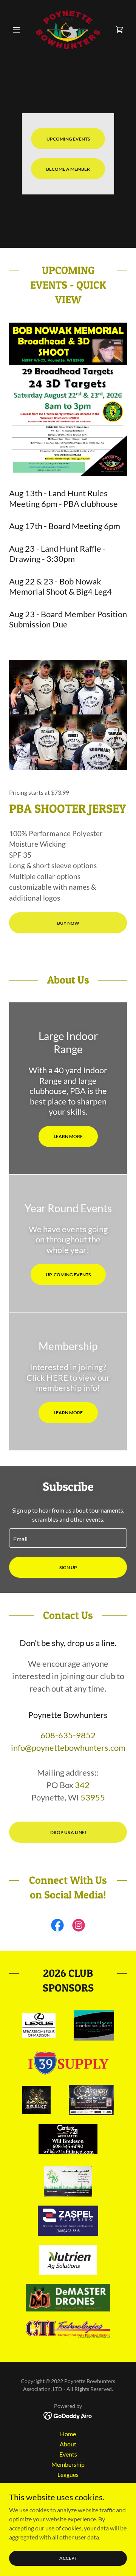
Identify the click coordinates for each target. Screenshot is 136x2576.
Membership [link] (68, 2464)
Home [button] (68, 2434)
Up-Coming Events (68, 1275)
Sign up (68, 1567)
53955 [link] (93, 1797)
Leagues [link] (68, 2474)
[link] (68, 30)
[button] (18, 30)
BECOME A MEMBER (68, 169)
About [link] (68, 2444)
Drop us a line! (68, 1832)
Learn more (68, 1136)
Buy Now (68, 923)
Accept (68, 2558)
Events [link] (68, 2454)
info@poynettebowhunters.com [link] (68, 1748)
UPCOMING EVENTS (68, 139)
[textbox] (68, 1538)
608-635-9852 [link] (68, 1735)
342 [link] (82, 1785)
